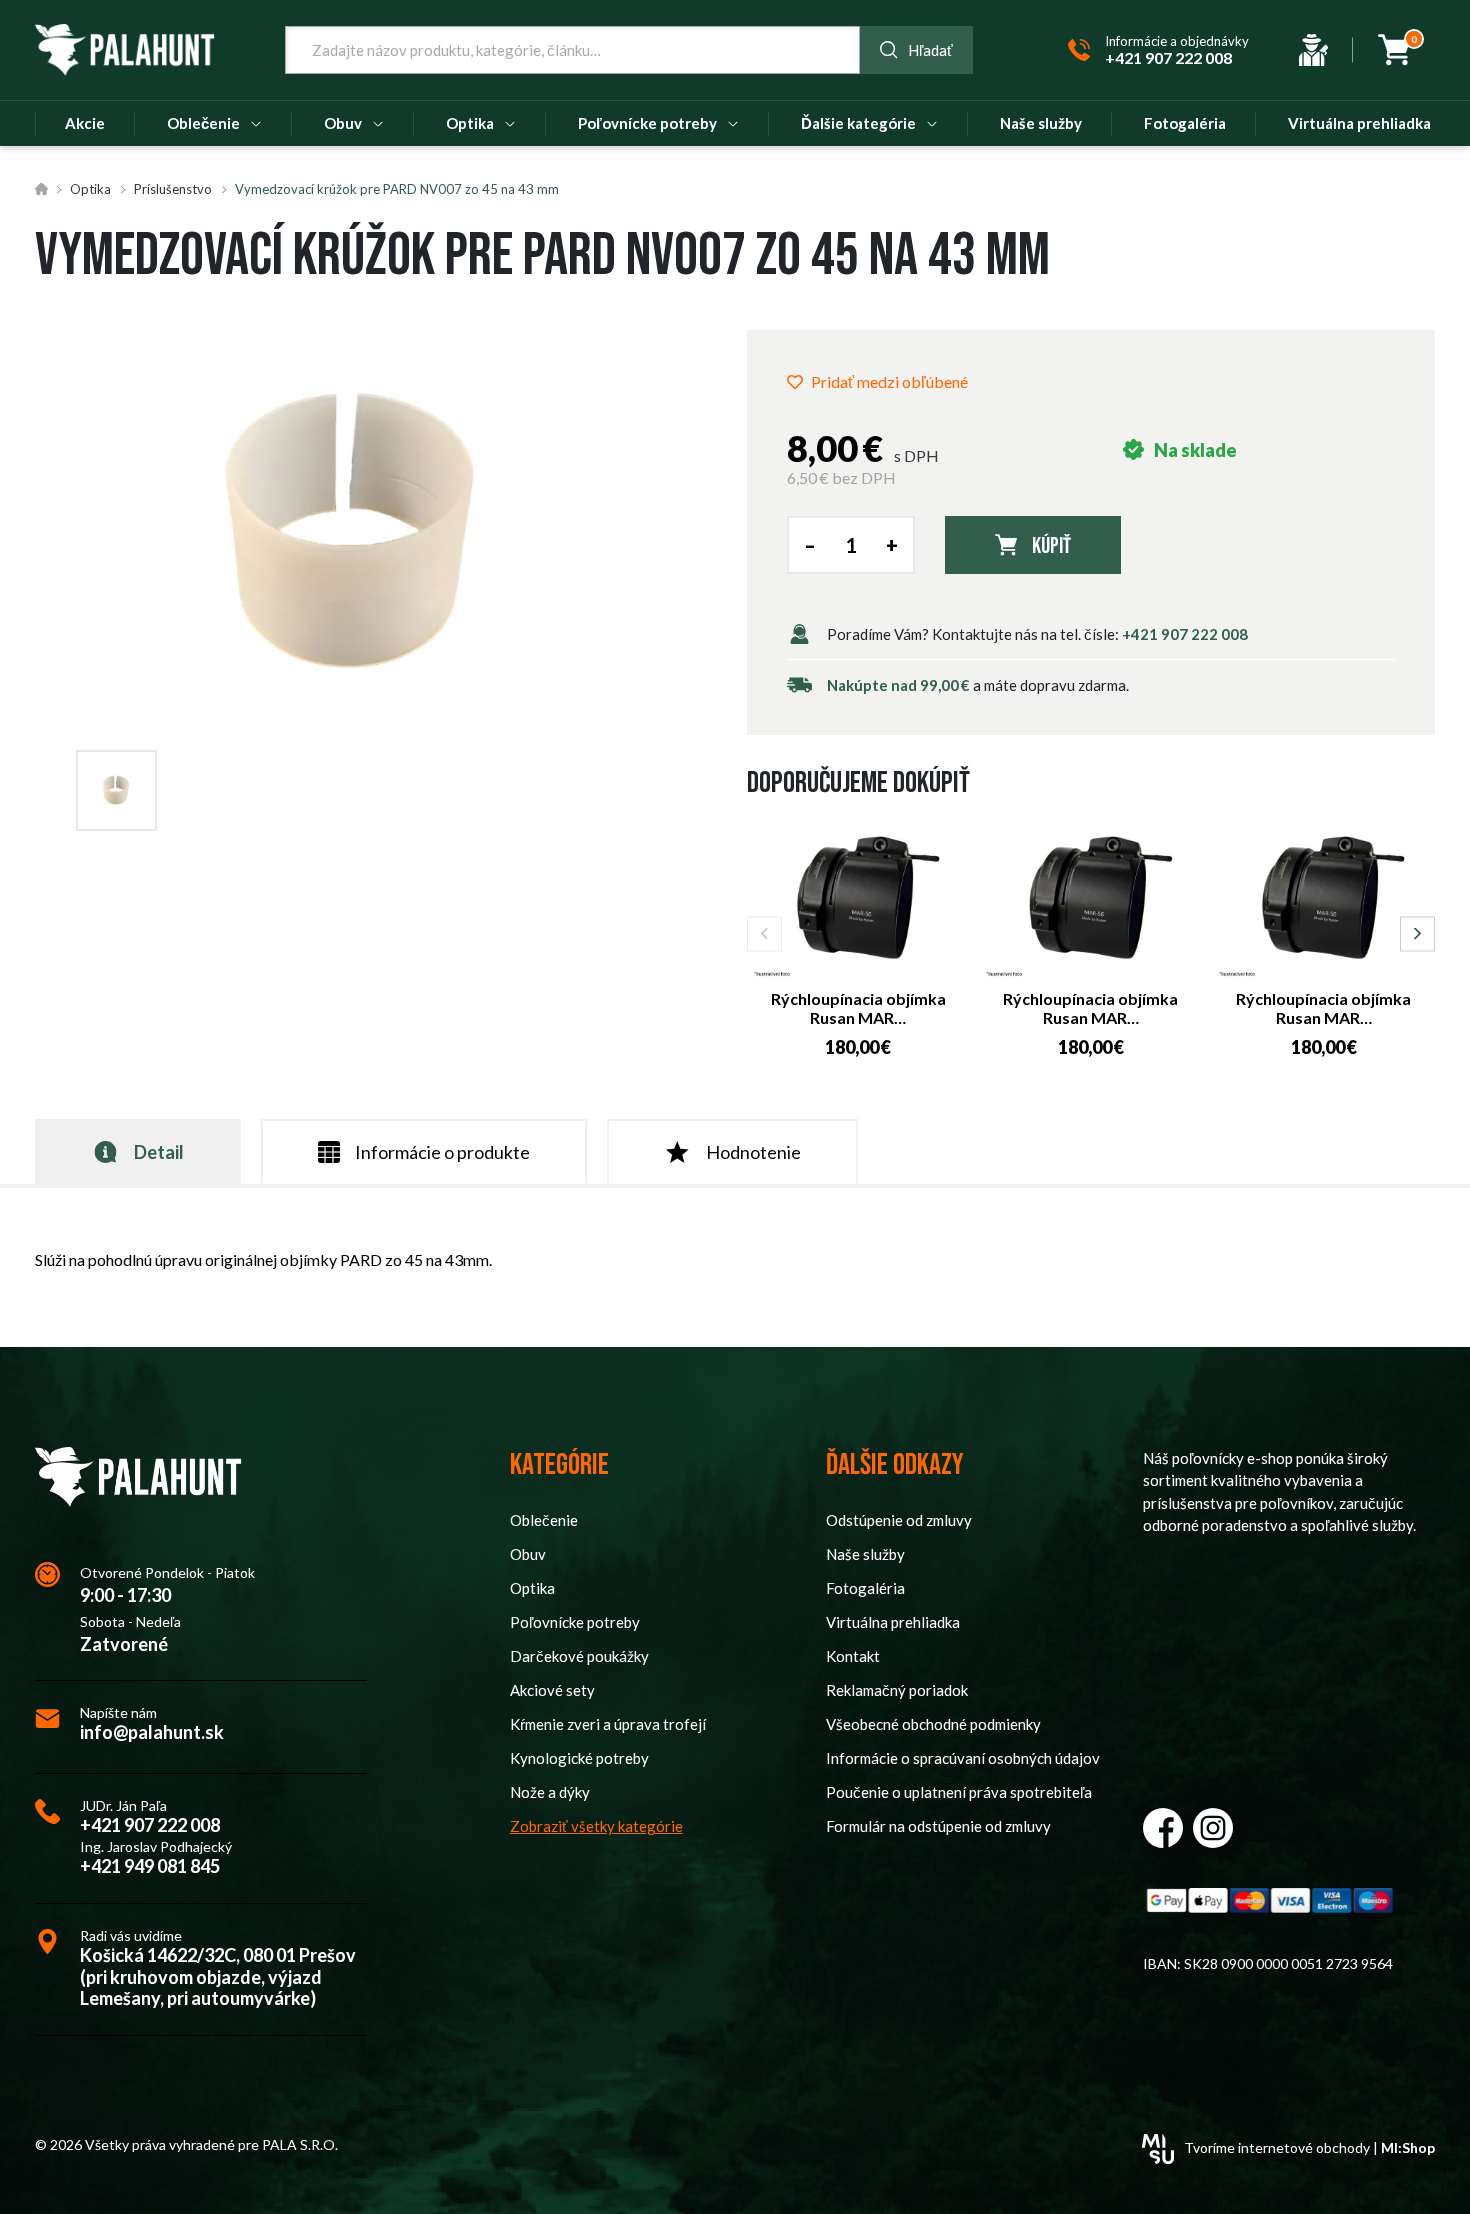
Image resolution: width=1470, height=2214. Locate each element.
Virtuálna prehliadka (893, 1622)
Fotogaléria (865, 1588)
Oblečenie (544, 1520)
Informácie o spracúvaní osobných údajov (963, 1758)
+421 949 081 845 (150, 1866)
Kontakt (853, 1656)
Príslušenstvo (173, 189)
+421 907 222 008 (1185, 634)
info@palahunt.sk (152, 1732)
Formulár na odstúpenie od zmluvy (938, 1826)
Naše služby (865, 1554)
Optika (90, 189)
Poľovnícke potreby (575, 1622)
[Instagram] (1213, 1828)
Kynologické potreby (579, 1758)
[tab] (138, 1151)
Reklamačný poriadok (897, 1690)
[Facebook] (1163, 1828)
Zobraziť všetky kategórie (596, 1826)
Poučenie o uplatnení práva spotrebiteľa (959, 1792)
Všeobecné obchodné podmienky (933, 1724)
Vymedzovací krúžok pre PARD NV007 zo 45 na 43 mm (397, 189)
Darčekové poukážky (579, 1656)
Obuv (528, 1554)
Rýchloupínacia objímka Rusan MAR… (858, 1008)
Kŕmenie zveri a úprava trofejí (608, 1724)
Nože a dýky (550, 1792)
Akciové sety (552, 1690)
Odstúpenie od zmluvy (899, 1520)
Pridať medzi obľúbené (889, 381)
